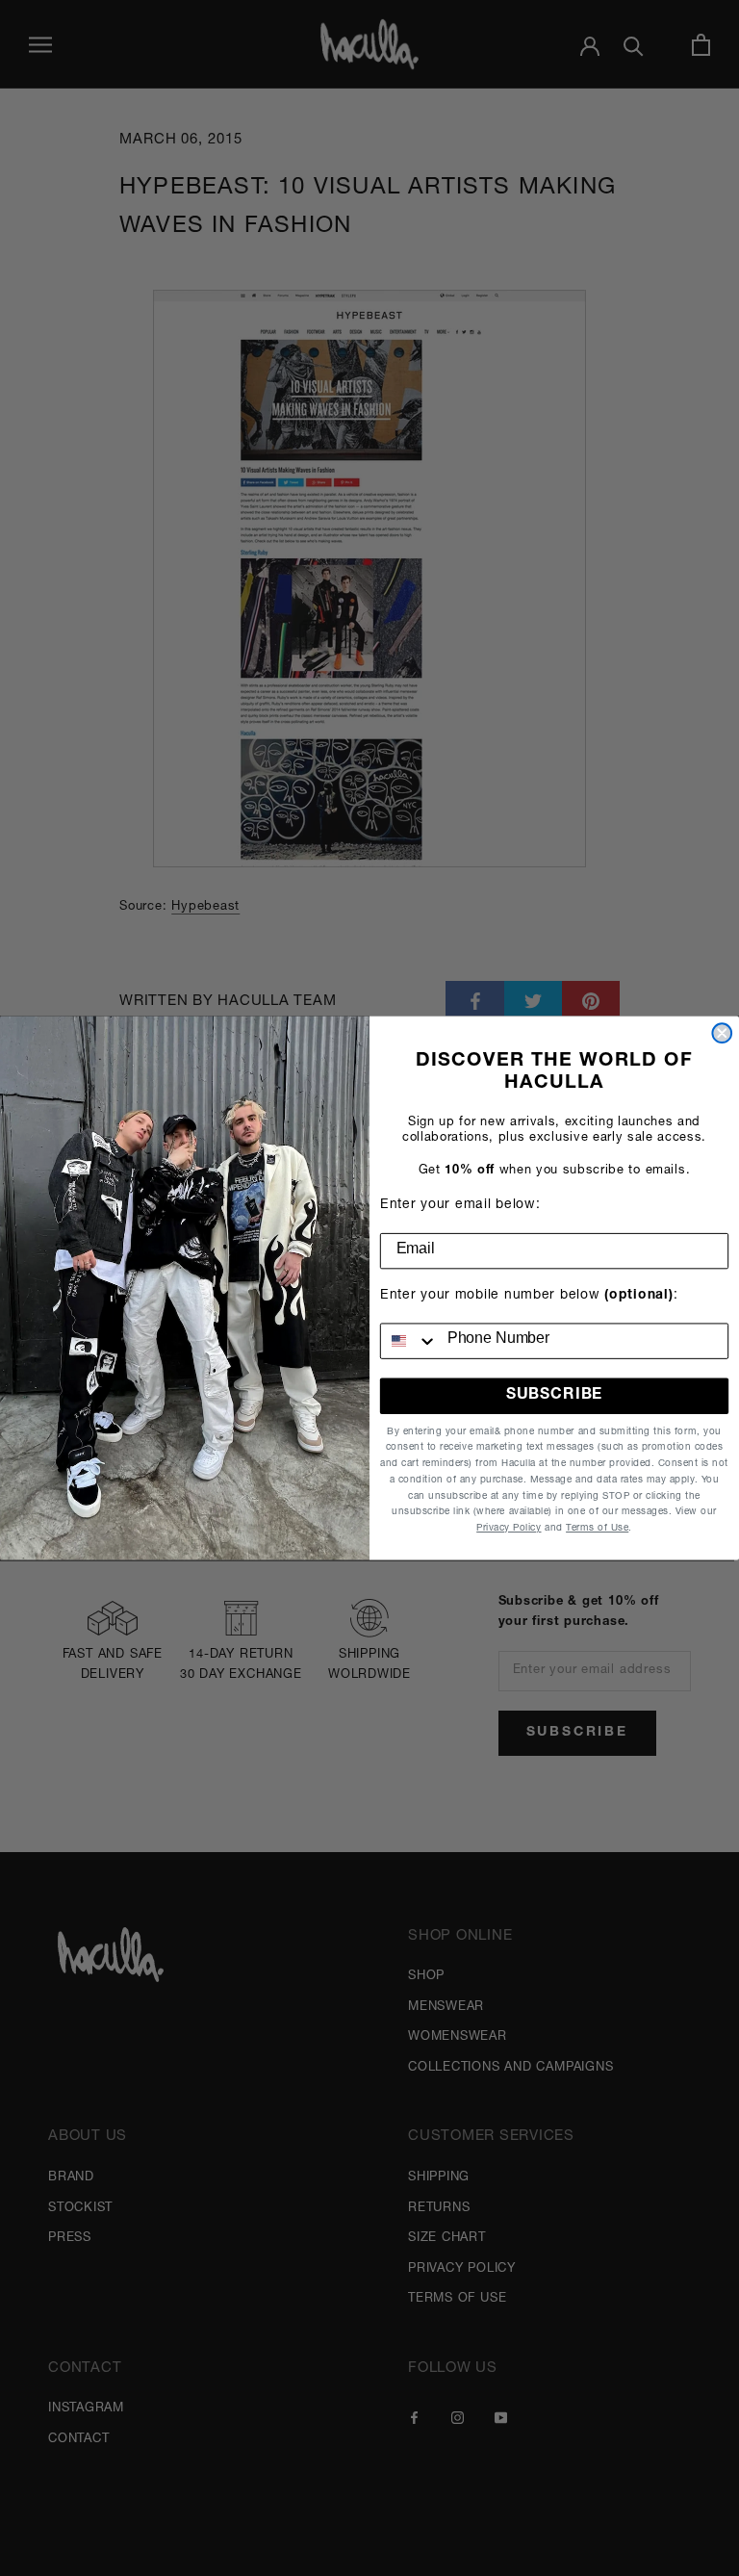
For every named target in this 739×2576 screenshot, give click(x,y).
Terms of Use (597, 1529)
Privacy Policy (509, 1529)
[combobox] (409, 1340)
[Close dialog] (722, 1033)
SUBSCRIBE (554, 1396)
